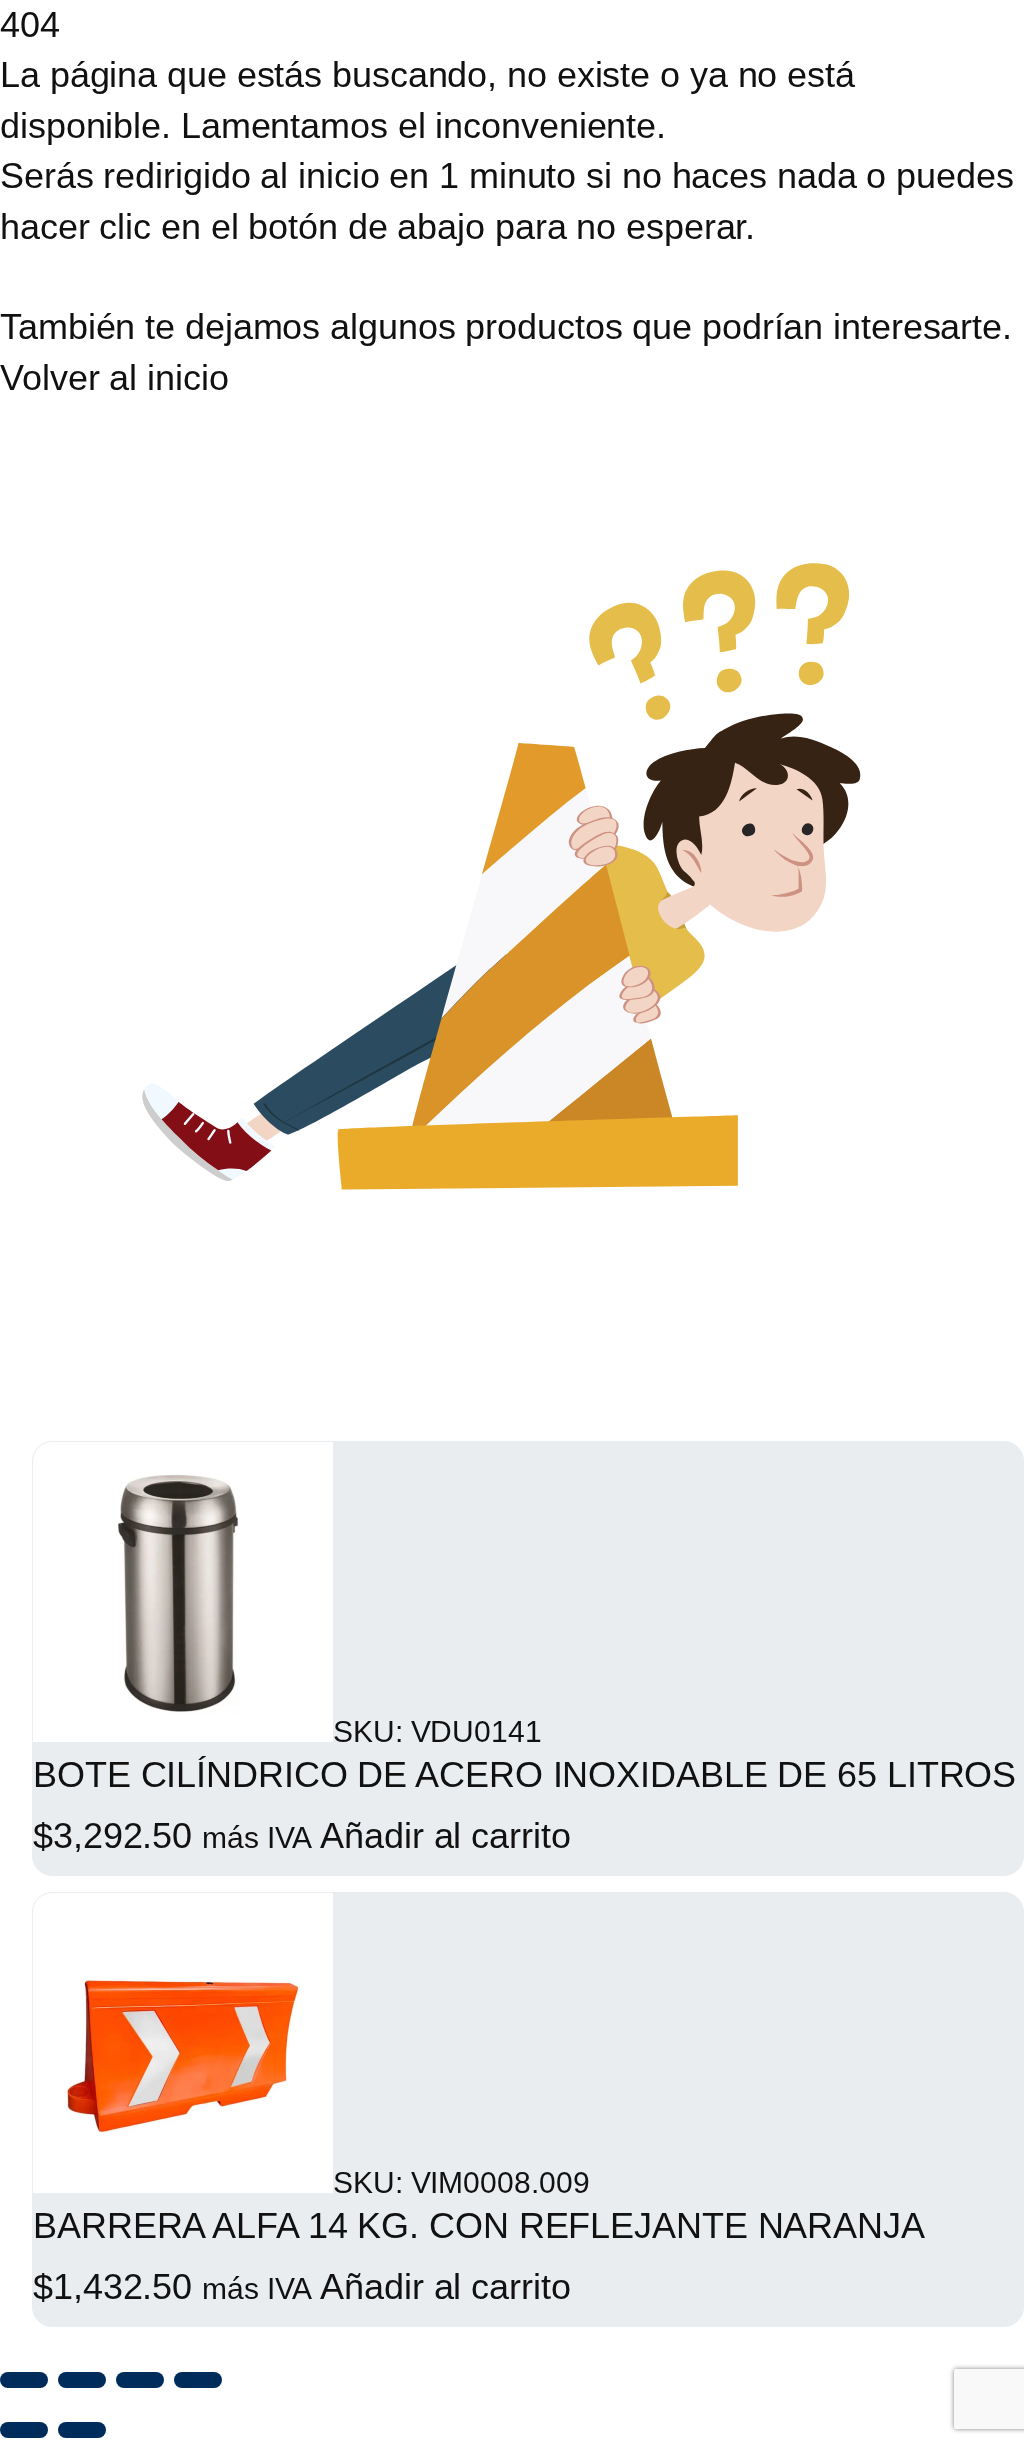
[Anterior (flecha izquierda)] (24, 2430)
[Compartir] (140, 2380)
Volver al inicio (114, 377)
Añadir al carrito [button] (445, 1835)
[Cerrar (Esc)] (198, 2380)
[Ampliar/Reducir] (24, 2380)
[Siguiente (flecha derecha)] (82, 2430)
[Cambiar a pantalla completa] (82, 2380)
